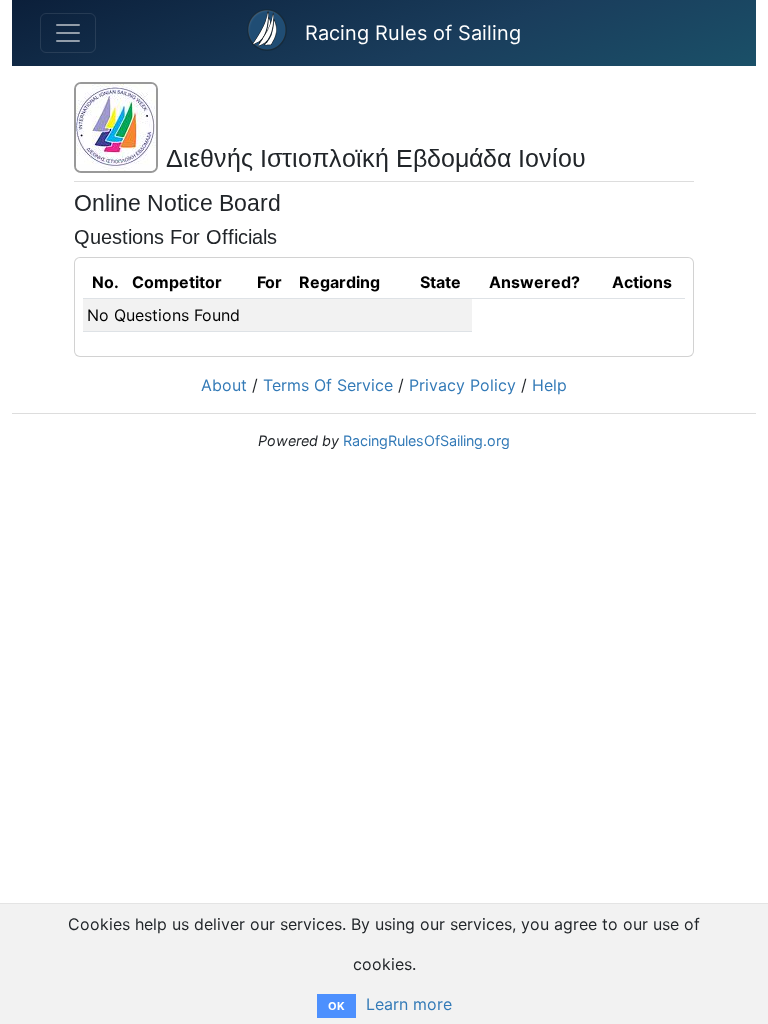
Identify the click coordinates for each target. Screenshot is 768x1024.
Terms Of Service (328, 385)
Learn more (409, 1004)
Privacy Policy (462, 385)
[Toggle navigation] (68, 33)
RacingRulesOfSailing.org (426, 440)
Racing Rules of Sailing (413, 33)
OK (336, 1006)
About (224, 385)
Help (549, 385)
